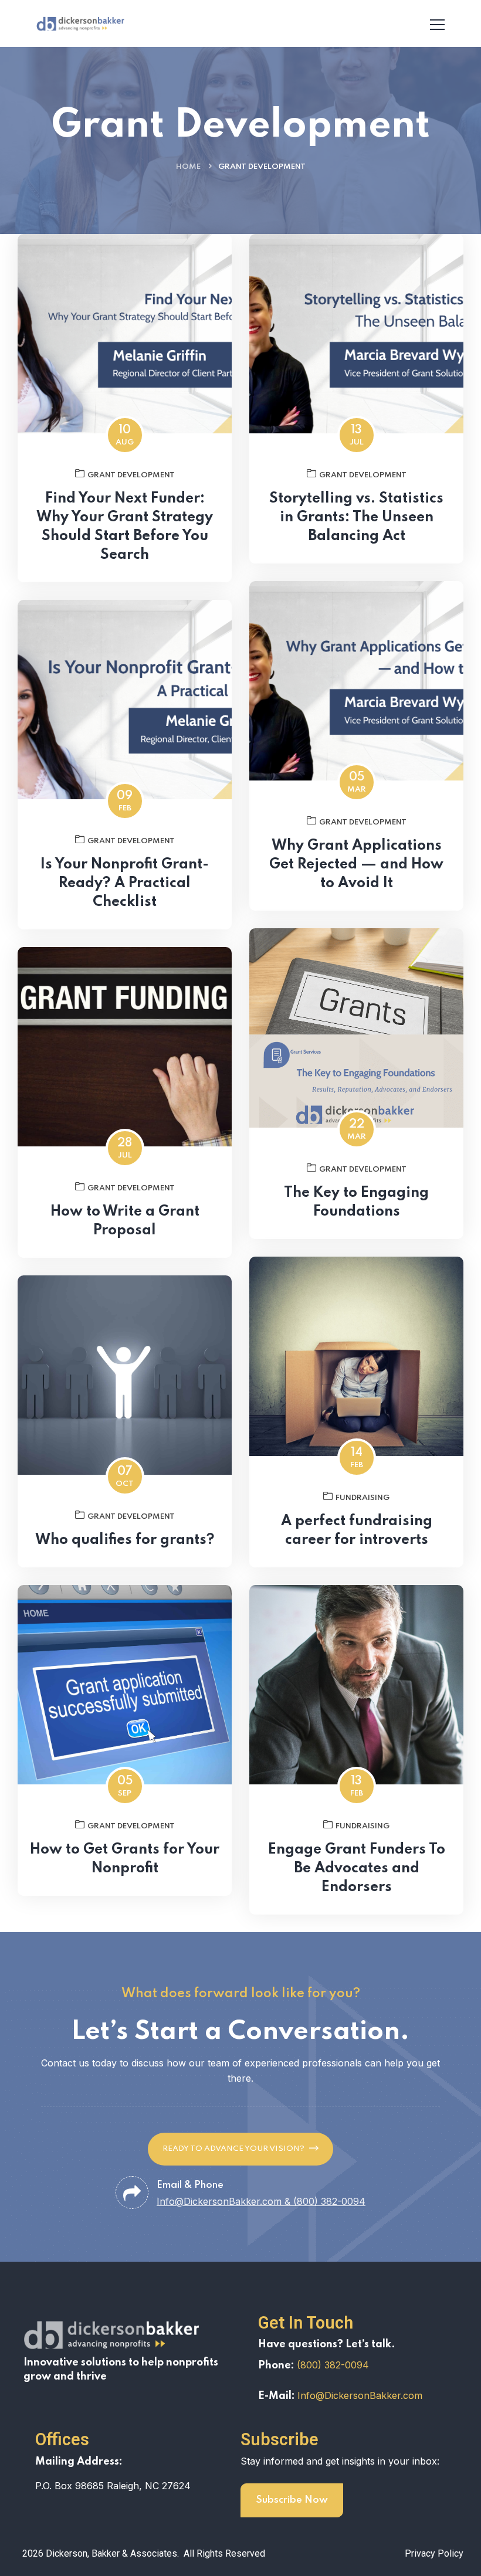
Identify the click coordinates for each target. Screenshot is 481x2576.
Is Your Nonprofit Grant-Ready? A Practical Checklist (125, 883)
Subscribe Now (292, 2500)
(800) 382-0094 (333, 2365)
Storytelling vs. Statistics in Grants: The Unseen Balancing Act (356, 517)
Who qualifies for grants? (125, 1540)
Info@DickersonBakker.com (360, 2395)
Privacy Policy (434, 2553)
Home (188, 167)
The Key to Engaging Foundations (356, 1202)
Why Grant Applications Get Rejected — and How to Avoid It (356, 865)
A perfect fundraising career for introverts (357, 1531)
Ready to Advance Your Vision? (233, 2149)
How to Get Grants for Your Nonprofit (125, 1859)
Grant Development (131, 475)
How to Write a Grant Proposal (125, 1221)
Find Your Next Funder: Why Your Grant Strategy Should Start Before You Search (125, 527)
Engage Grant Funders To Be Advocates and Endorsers (357, 1869)
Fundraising (363, 1498)
